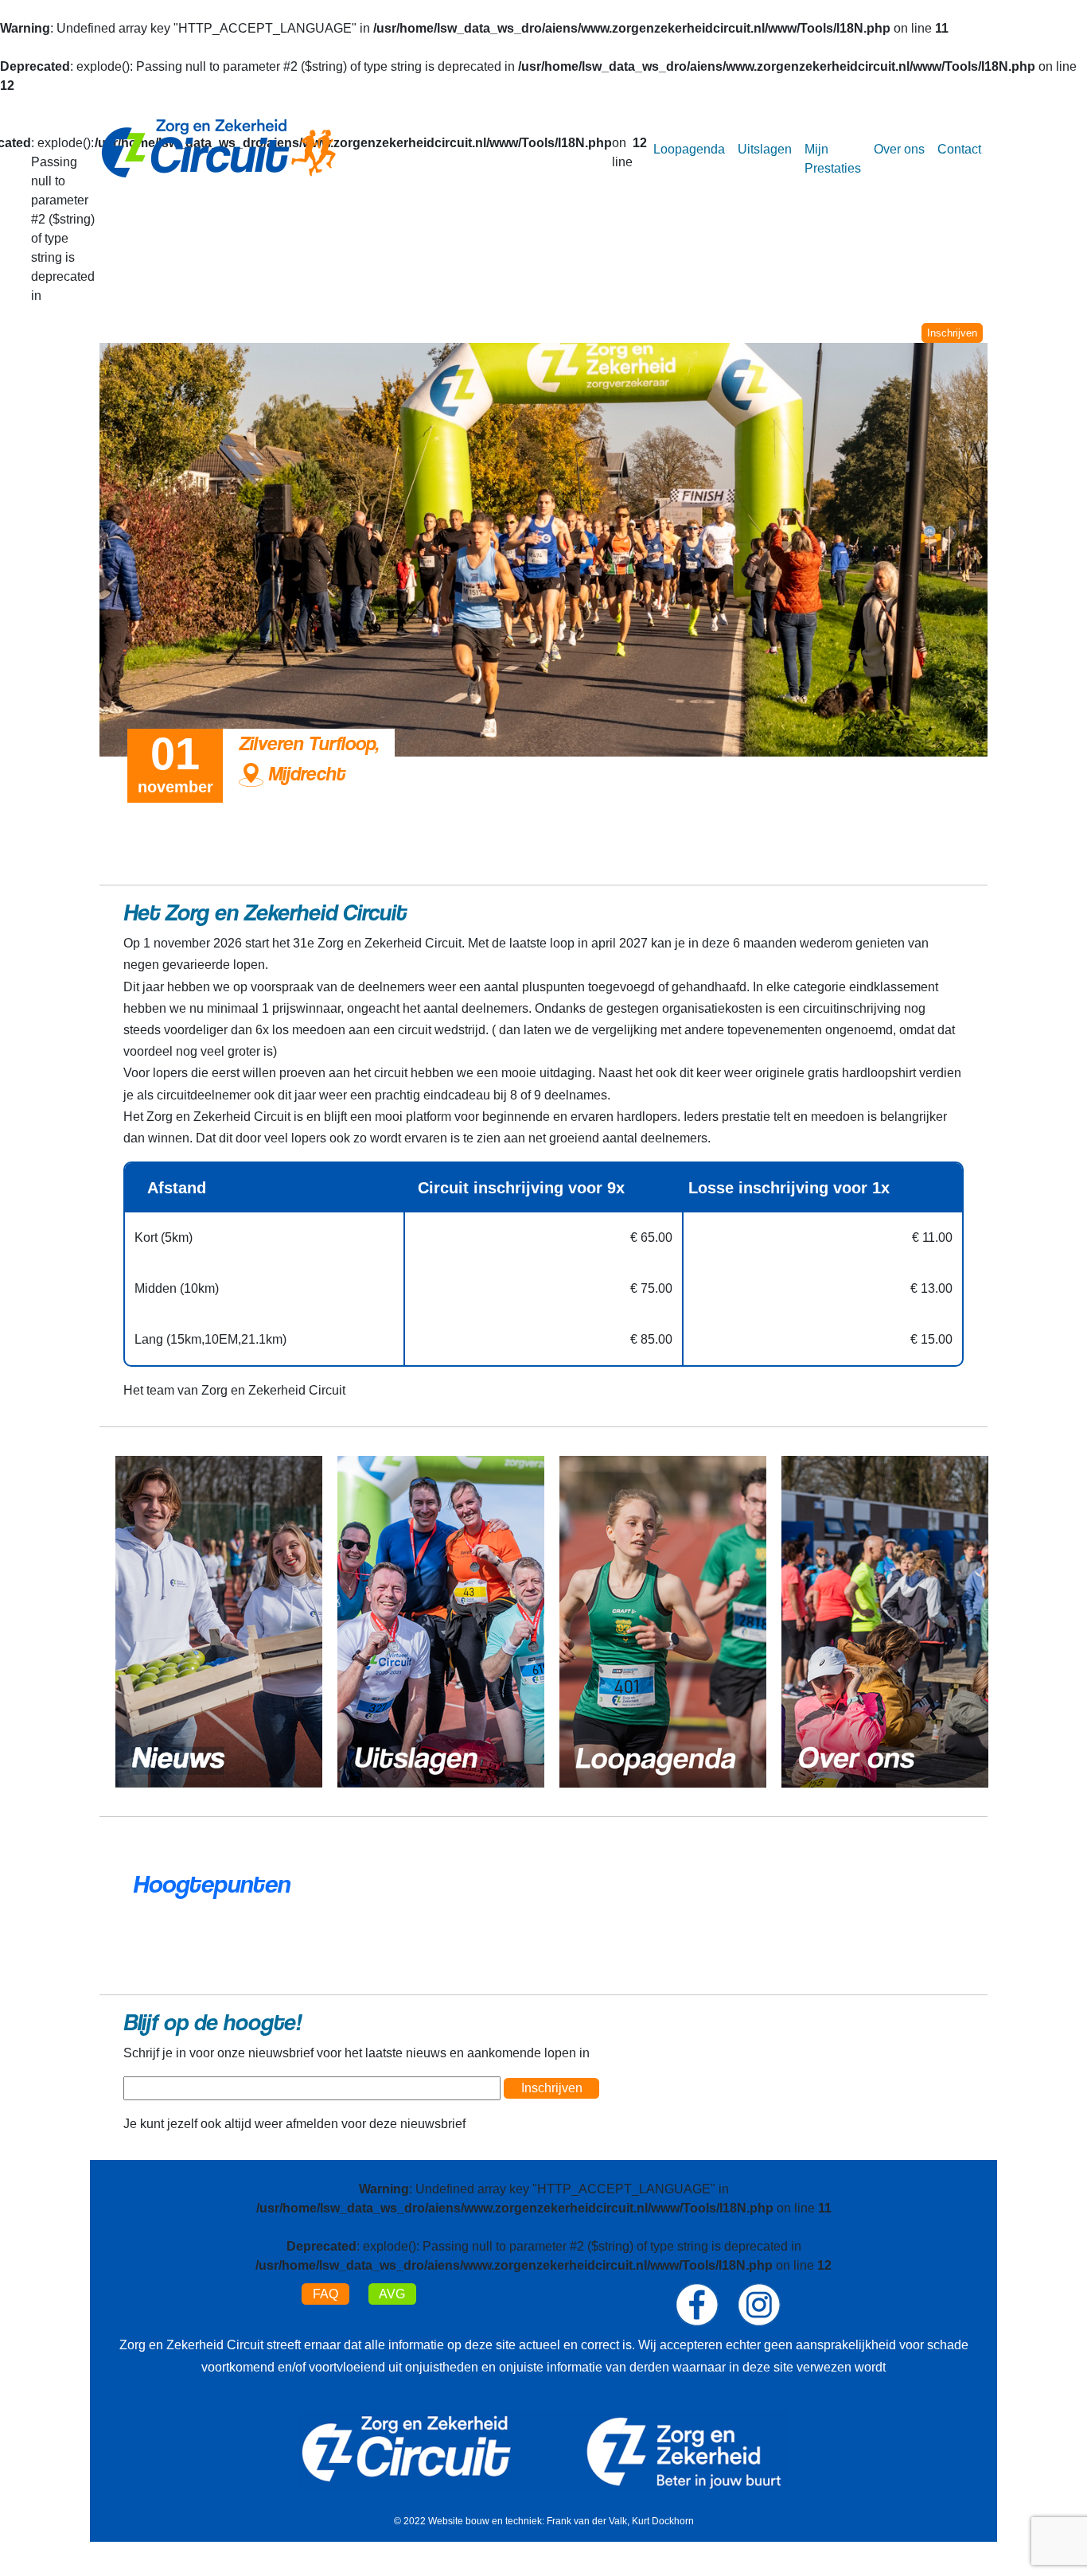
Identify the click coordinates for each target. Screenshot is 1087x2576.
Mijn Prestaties (833, 159)
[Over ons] (885, 1621)
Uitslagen (765, 149)
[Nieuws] (219, 1621)
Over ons (899, 149)
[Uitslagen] (441, 1621)
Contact (959, 149)
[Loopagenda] (663, 1621)
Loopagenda (689, 149)
